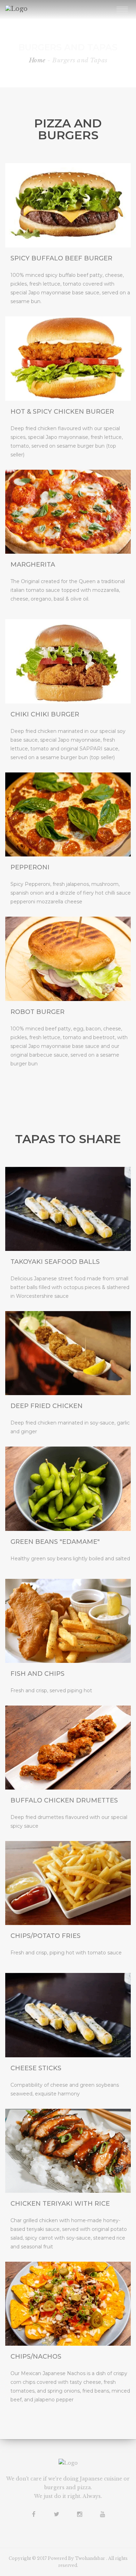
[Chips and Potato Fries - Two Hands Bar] (68, 1883)
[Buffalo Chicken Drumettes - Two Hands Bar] (68, 1748)
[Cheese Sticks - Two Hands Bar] (68, 1209)
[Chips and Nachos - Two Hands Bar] (68, 2304)
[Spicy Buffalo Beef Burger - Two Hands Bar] (68, 205)
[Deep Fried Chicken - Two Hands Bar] (68, 1353)
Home (37, 60)
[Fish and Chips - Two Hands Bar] (68, 1621)
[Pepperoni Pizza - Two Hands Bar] (68, 814)
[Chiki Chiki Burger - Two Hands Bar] (68, 661)
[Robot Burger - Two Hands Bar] (68, 959)
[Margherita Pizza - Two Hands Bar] (68, 512)
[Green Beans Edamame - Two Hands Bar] (68, 1489)
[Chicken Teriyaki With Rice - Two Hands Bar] (68, 2151)
